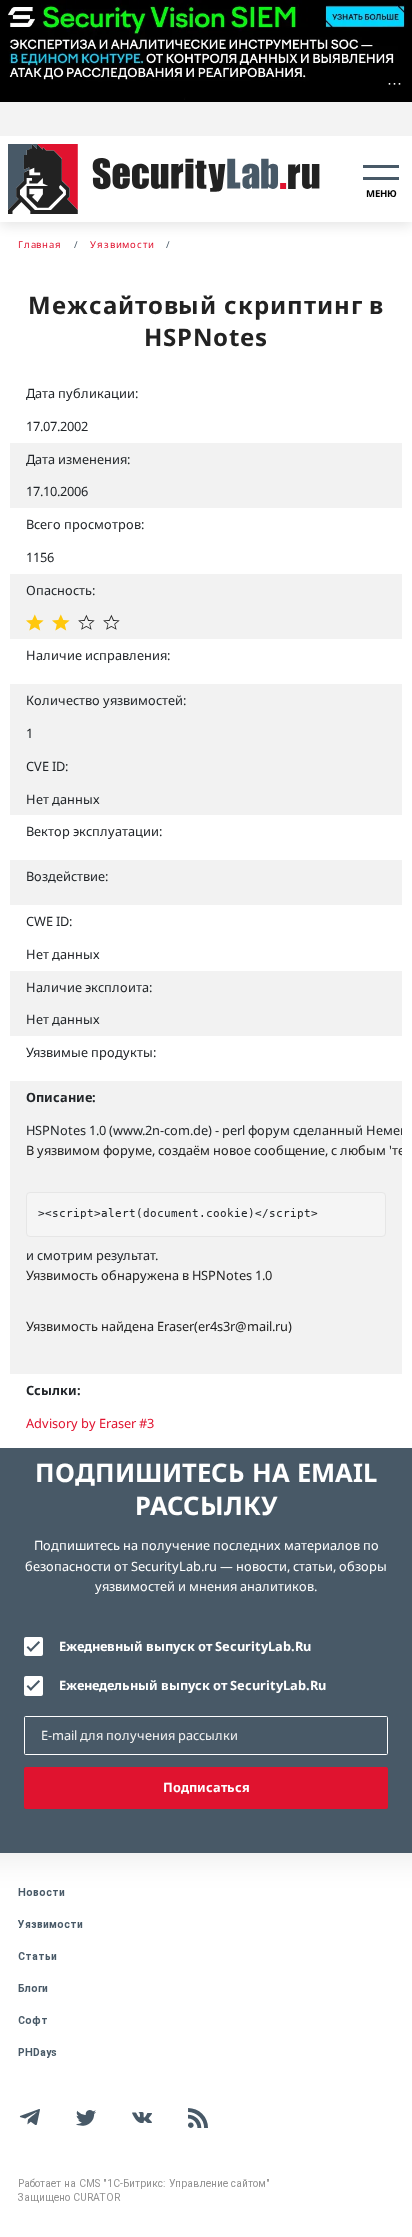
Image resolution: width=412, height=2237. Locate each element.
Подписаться (206, 1787)
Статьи (37, 1956)
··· (394, 83)
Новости (41, 1892)
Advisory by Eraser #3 (90, 1423)
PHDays (37, 2052)
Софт (33, 2020)
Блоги (33, 1988)
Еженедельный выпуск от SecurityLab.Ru (192, 1685)
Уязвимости (50, 1924)
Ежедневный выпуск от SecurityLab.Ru (185, 1646)
